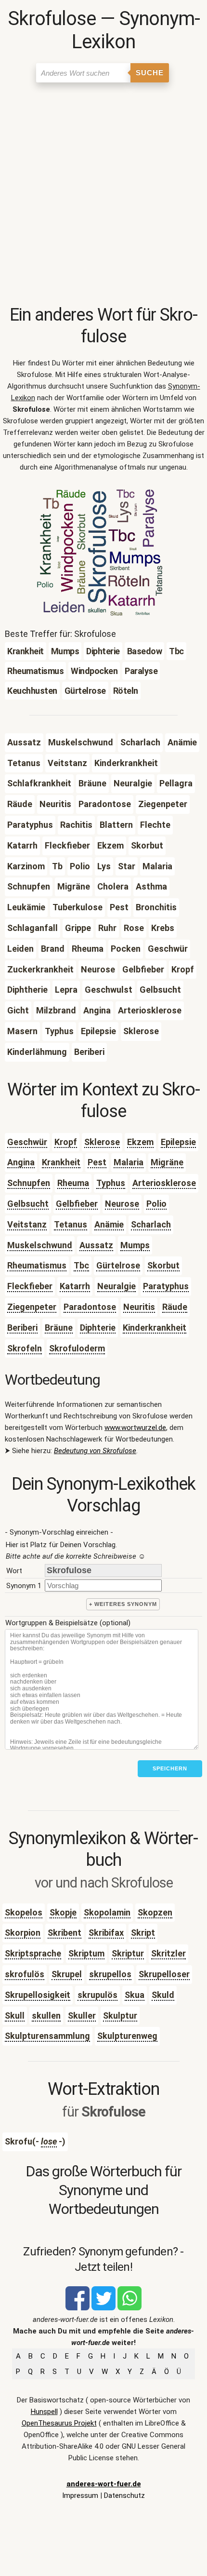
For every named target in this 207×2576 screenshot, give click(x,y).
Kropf (66, 1142)
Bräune (59, 1328)
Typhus (111, 1183)
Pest (97, 1162)
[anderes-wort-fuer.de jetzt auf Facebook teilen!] (78, 2308)
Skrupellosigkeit (38, 1995)
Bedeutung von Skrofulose (95, 1451)
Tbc (81, 1265)
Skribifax (106, 1933)
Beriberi (22, 1328)
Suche (150, 73)
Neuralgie (116, 1286)
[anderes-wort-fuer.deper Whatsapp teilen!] (129, 2308)
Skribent (65, 1933)
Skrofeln (25, 1348)
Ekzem (140, 1142)
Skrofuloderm (77, 1348)
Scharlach (151, 1224)
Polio (156, 1204)
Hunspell (44, 2412)
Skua (135, 1995)
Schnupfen (29, 1183)
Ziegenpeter (32, 1307)
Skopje (63, 1912)
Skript (143, 1933)
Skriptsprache (33, 1953)
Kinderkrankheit (155, 1328)
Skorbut (163, 1265)
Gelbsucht (28, 1204)
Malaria (129, 1162)
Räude (175, 1307)
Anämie (109, 1224)
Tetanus (71, 1224)
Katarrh (75, 1286)
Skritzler (168, 1953)
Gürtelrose (118, 1265)
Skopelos (24, 1912)
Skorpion (23, 1933)
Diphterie (98, 1328)
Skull (15, 2016)
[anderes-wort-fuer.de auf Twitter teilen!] (103, 2308)
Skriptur (128, 1953)
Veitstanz (27, 1224)
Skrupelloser (164, 1974)
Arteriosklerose (164, 1183)
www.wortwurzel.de (135, 1428)
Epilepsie (178, 1142)
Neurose (122, 1204)
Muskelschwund (40, 1245)
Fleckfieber (30, 1286)
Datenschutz (124, 2495)
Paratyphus (166, 1286)
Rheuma (73, 1183)
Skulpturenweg (127, 2036)
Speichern (170, 1768)
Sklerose (102, 1142)
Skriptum (86, 1953)
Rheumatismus (37, 1265)
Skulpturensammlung (47, 2036)
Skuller (82, 2016)
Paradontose (90, 1307)
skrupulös (97, 1995)
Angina (21, 1162)
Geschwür (27, 1142)
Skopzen (155, 1912)
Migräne (167, 1162)
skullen (46, 2016)
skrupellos (110, 1974)
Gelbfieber (77, 1204)
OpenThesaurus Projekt (59, 2423)
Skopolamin (107, 1912)
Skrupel (67, 1974)
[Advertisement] (103, 196)
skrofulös (25, 1974)
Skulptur (120, 2016)
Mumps (135, 1245)
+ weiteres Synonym (123, 1604)
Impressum (80, 2495)
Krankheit (61, 1162)
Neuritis (139, 1307)
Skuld (163, 1995)
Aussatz (96, 1245)
